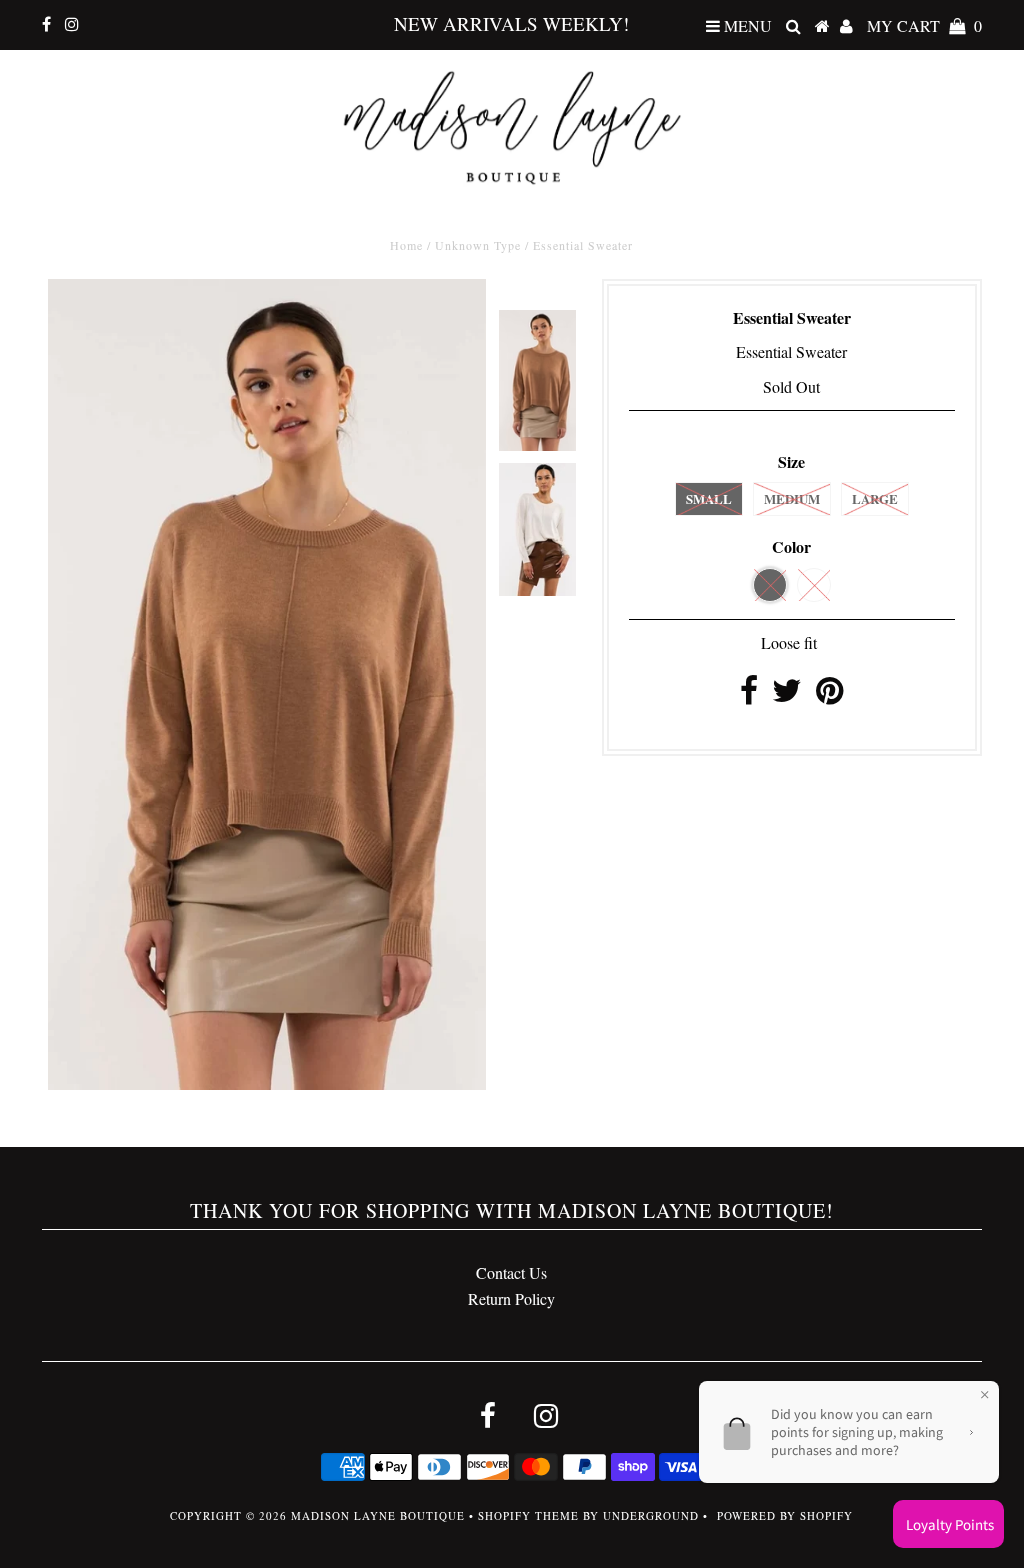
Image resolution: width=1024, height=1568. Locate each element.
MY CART (924, 25)
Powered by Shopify (785, 1515)
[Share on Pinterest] (829, 695)
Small (709, 498)
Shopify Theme (528, 1515)
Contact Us (511, 1272)
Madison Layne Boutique (378, 1515)
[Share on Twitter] (787, 695)
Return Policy (511, 1298)
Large (875, 498)
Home (406, 245)
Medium (792, 498)
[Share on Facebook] (749, 695)
